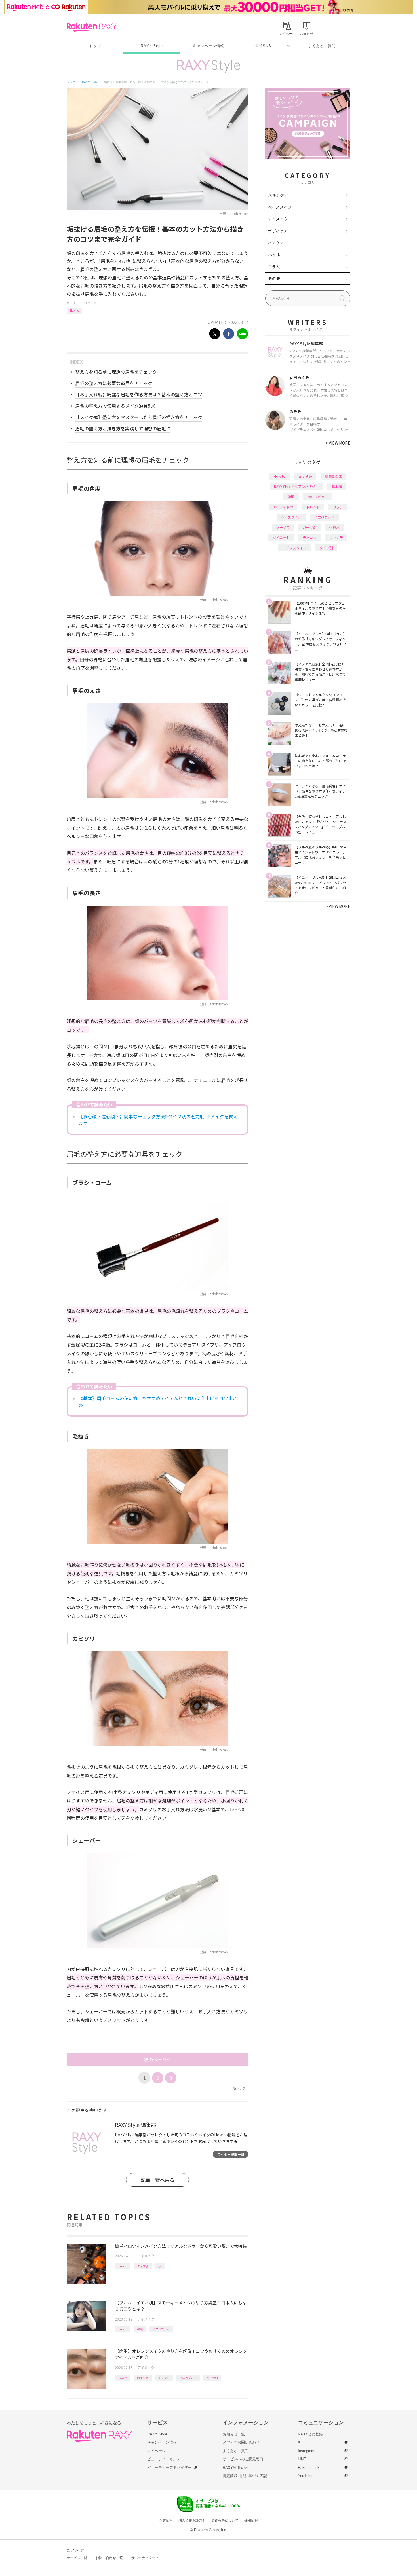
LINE (302, 2459)
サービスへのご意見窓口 (243, 2459)
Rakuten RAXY (92, 27)
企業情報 (166, 2520)
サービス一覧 (77, 2558)
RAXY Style (152, 46)
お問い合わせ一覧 (109, 2558)
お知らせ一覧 (234, 2434)
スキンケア (278, 195)
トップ (95, 46)
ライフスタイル (294, 548)
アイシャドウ (283, 507)
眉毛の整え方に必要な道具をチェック (114, 383)
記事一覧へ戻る (158, 2180)
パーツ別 (212, 2378)
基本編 (337, 486)
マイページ (156, 2451)
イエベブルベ (161, 2329)
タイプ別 (143, 2266)
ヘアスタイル (291, 517)
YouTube (305, 2476)
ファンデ (336, 537)
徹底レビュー (318, 497)
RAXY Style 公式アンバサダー (296, 486)
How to (74, 310)
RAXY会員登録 (310, 2434)
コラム (274, 267)
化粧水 (334, 527)
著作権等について (225, 2520)
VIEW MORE (338, 443)
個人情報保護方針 (192, 2520)
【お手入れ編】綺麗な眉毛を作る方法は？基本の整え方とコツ (139, 394)
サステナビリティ (145, 2558)
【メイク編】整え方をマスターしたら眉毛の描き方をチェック (139, 417)
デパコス (309, 537)
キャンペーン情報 (208, 46)
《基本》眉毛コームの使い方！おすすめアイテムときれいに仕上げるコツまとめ (158, 1402)
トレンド (164, 2378)
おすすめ (143, 2378)
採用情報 (251, 2520)
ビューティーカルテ (164, 2459)
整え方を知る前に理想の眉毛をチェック (116, 372)
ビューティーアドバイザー (169, 2468)
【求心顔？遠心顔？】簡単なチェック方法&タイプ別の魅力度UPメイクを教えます (158, 1120)
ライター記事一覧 (231, 2154)
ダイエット (281, 537)
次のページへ (157, 2059)
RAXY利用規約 (235, 2468)
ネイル (274, 255)
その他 (274, 278)
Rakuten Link (309, 2468)
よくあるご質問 (322, 46)
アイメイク (89, 303)
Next (239, 2088)
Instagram (306, 2451)
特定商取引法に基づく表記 (245, 2476)
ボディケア (278, 231)
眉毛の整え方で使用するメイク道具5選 (115, 406)
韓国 (140, 2329)
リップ (338, 507)
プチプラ (283, 527)
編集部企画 (334, 476)
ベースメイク (280, 207)
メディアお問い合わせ (241, 2442)
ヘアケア (276, 243)
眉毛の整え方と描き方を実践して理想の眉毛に (123, 428)
